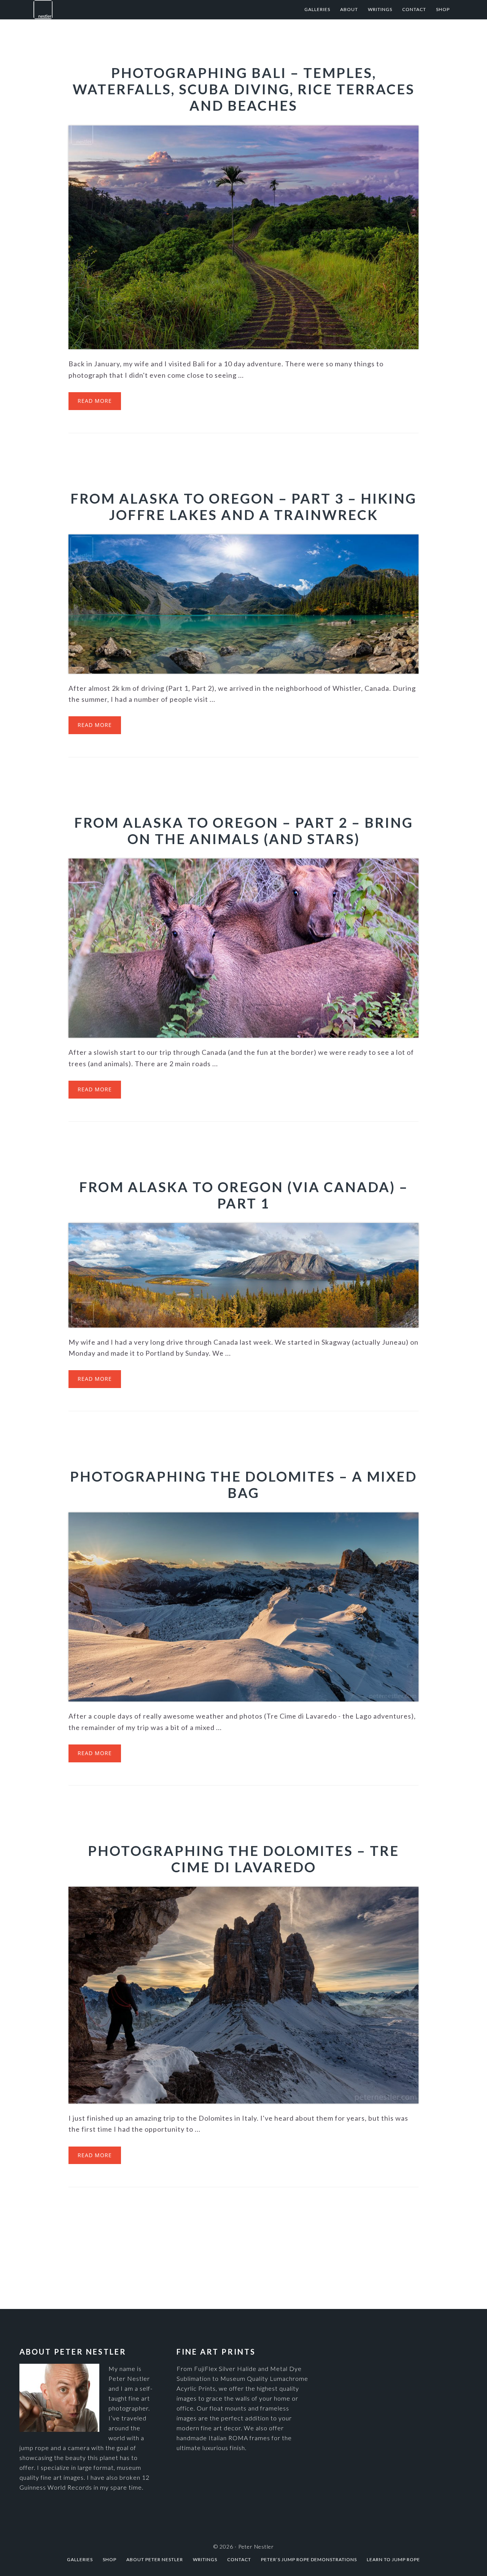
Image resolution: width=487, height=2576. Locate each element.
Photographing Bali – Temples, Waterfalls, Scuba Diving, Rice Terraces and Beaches (244, 89)
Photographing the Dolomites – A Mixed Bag (243, 1484)
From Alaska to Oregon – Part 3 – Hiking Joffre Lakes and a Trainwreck (243, 506)
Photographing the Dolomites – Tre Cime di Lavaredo (243, 1859)
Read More (95, 401)
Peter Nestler (110, 10)
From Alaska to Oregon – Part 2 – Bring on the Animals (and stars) (244, 831)
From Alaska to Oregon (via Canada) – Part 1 (244, 1195)
